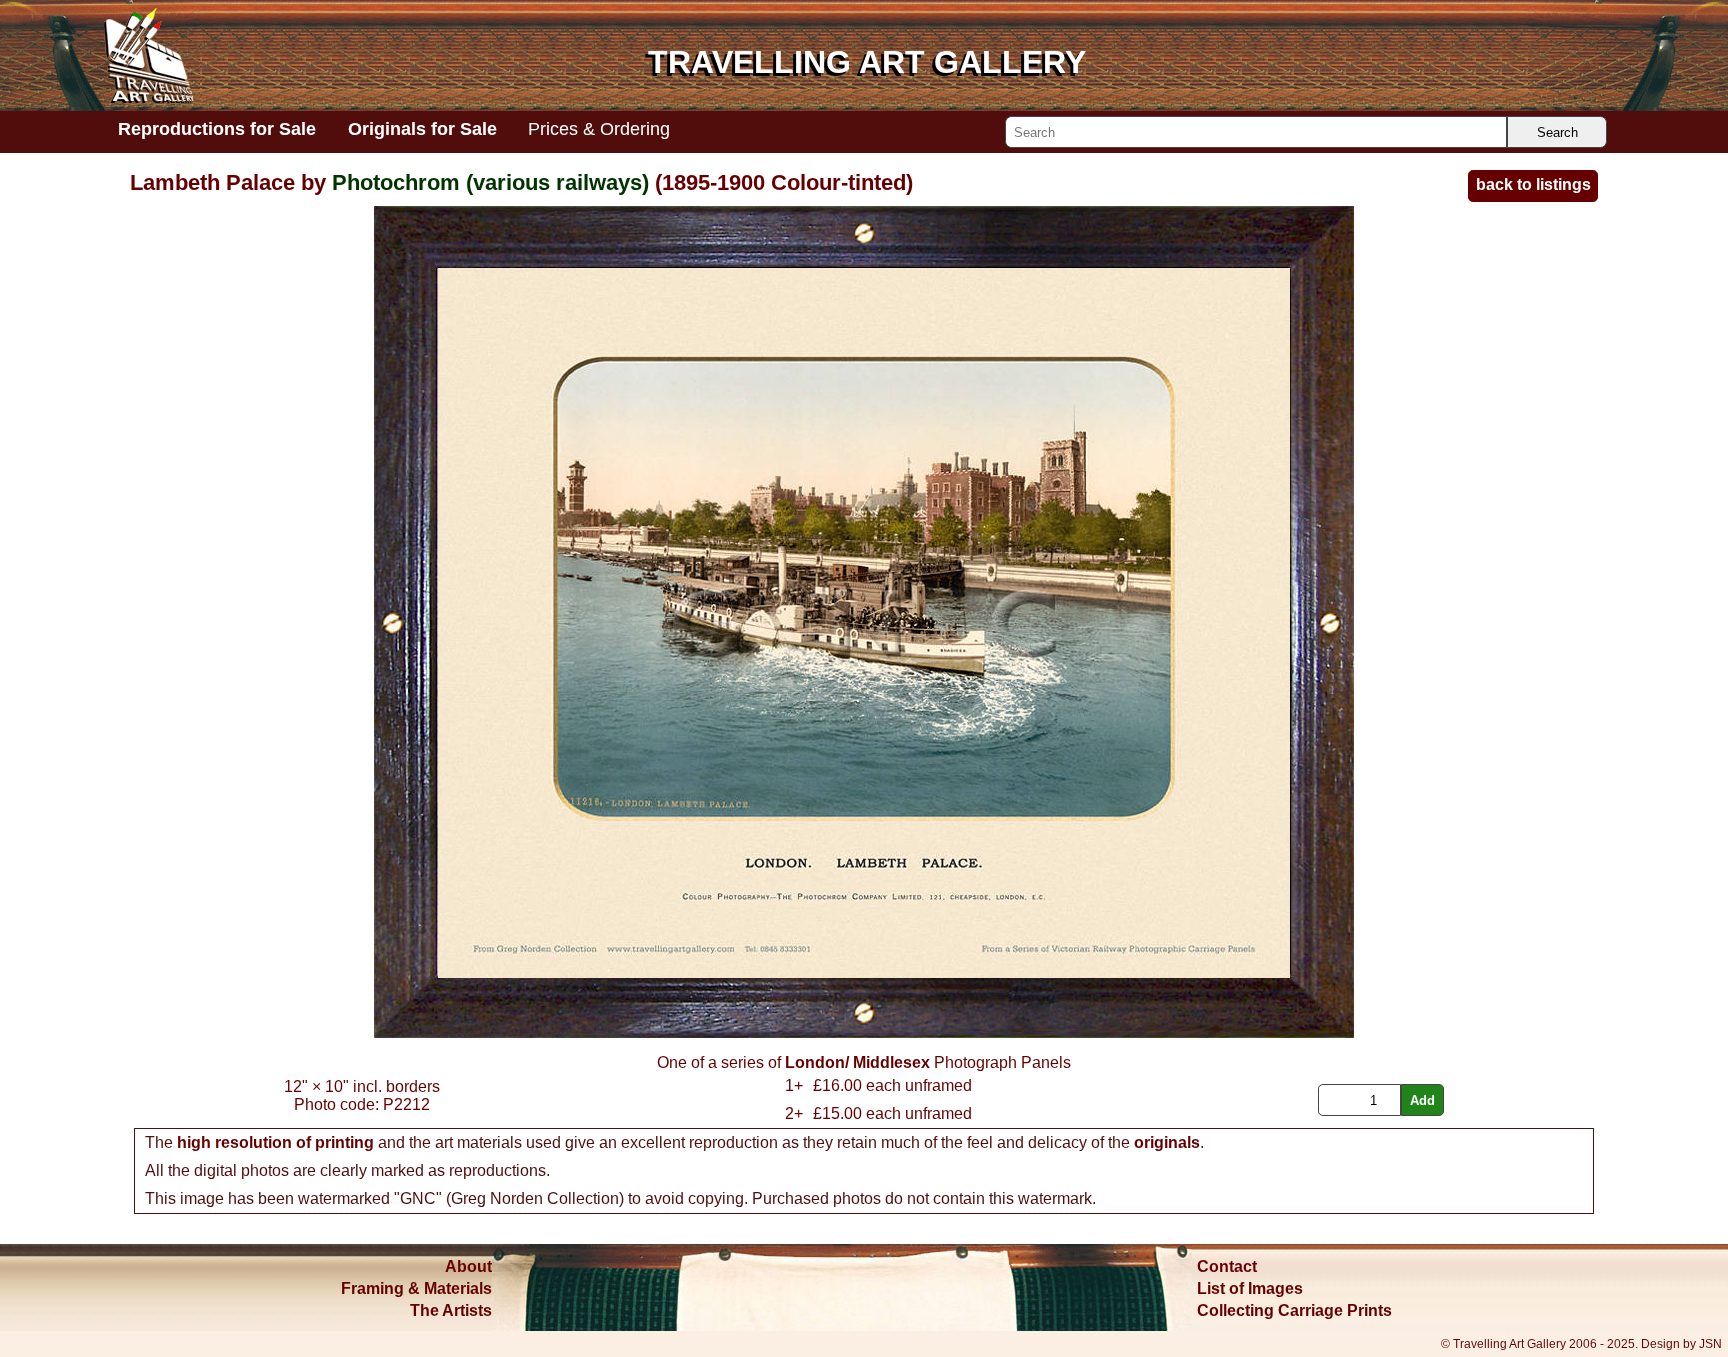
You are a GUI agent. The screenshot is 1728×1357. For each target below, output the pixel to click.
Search (1557, 132)
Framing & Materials (416, 1288)
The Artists (451, 1310)
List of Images (1250, 1288)
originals (1167, 1142)
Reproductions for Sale (217, 129)
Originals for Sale (422, 129)
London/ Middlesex (857, 1062)
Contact (1227, 1266)
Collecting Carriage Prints (1294, 1310)
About (468, 1266)
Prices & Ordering (599, 129)
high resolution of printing (275, 1142)
